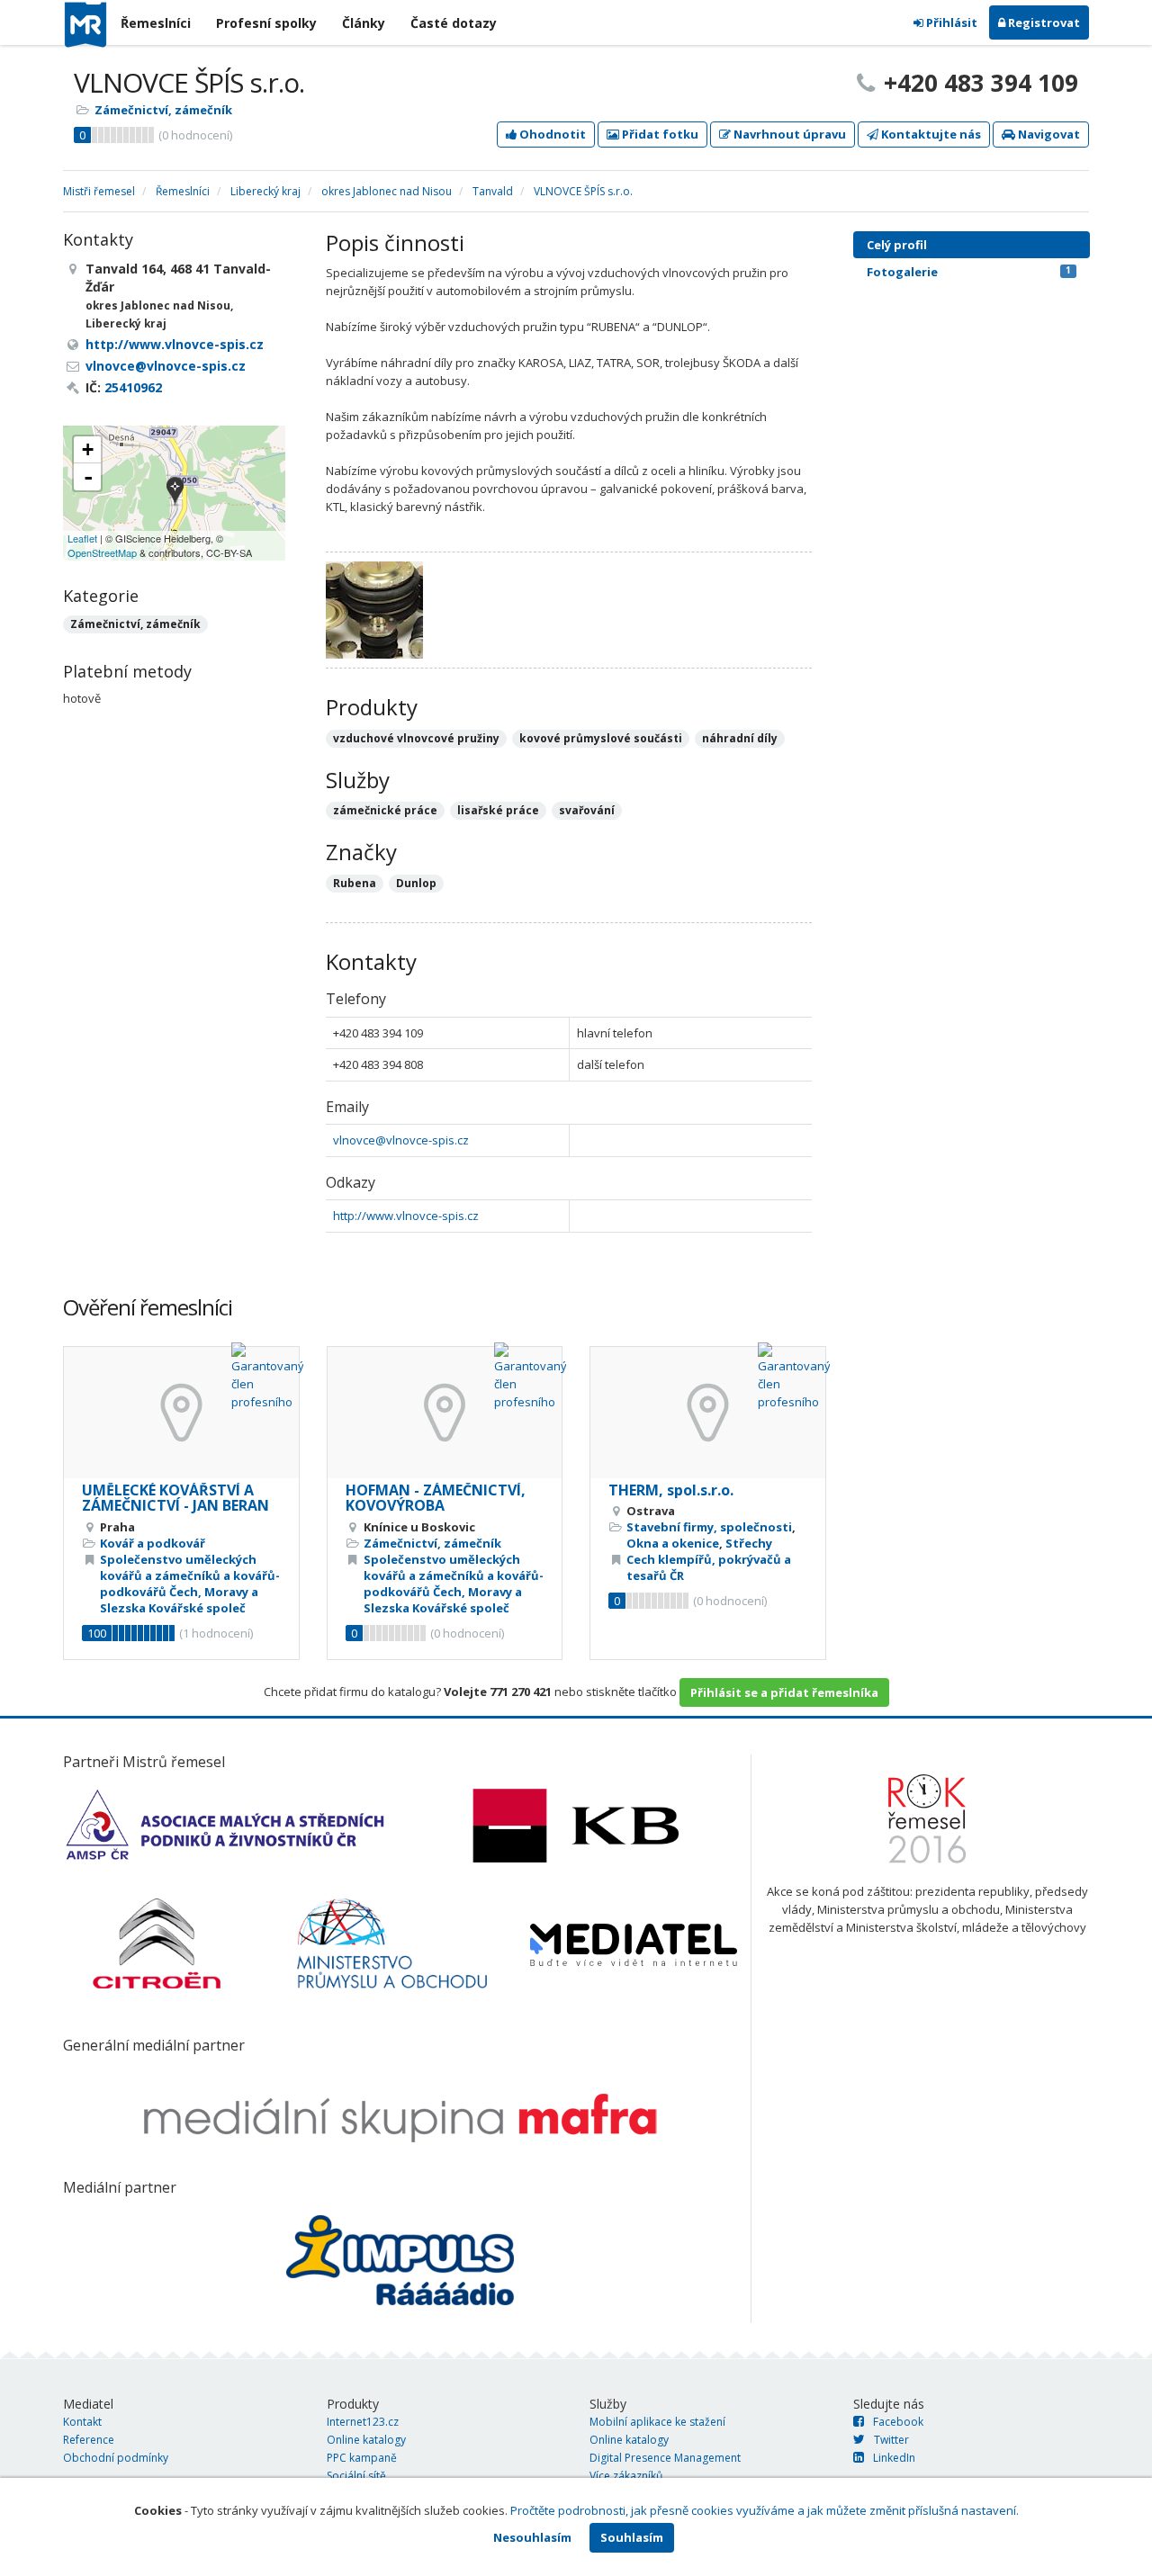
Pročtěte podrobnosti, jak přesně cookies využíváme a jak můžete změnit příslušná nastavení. (765, 2510)
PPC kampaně (362, 2458)
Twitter (891, 2440)
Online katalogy (366, 2440)
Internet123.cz (363, 2422)
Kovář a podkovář (153, 1543)
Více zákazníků (626, 2476)
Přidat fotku (659, 134)
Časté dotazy (454, 23)
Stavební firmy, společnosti (709, 1527)
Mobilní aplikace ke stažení (657, 2422)
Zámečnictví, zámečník (163, 110)
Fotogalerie (969, 272)
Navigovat (1048, 134)
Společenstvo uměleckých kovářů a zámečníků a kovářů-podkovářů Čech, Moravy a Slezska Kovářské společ (190, 1584)
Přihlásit (950, 22)
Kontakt (82, 2422)
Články (364, 23)
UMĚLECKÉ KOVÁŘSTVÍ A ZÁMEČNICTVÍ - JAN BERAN (175, 1498)
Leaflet (82, 538)
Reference (89, 2440)
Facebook (898, 2422)
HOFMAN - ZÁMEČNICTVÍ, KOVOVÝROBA (436, 1498)
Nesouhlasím (532, 2537)
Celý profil (897, 245)
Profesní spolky (266, 23)
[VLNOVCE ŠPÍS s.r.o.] (175, 493)
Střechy (749, 1543)
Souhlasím (632, 2537)
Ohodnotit (551, 134)
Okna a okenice (673, 1543)
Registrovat (1043, 22)
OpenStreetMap (102, 552)
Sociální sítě (356, 2476)
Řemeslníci (156, 23)
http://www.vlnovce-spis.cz (406, 1216)
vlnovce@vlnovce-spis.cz (401, 1140)
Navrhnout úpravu (788, 134)
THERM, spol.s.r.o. (671, 1490)
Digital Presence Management (665, 2458)
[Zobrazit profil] (181, 1412)
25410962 (133, 387)
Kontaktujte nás (930, 134)
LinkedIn (894, 2458)
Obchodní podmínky (116, 2458)
